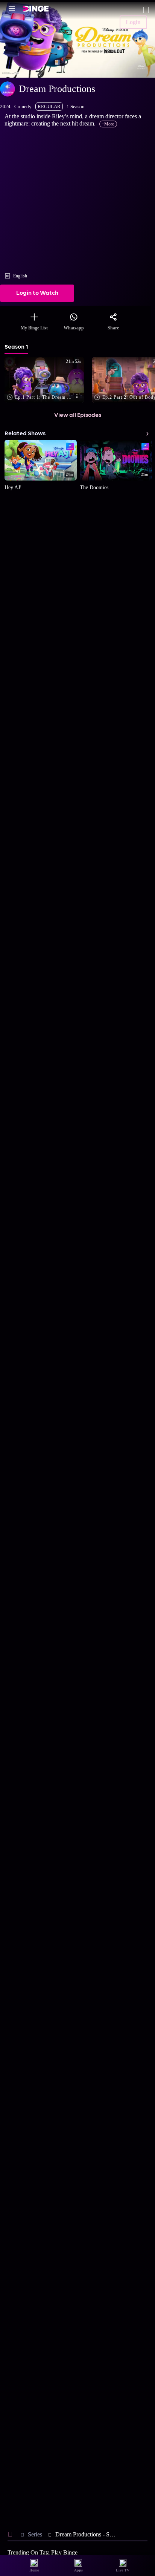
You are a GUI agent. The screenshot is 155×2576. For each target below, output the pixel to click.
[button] (46, 380)
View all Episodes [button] (78, 415)
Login (133, 22)
